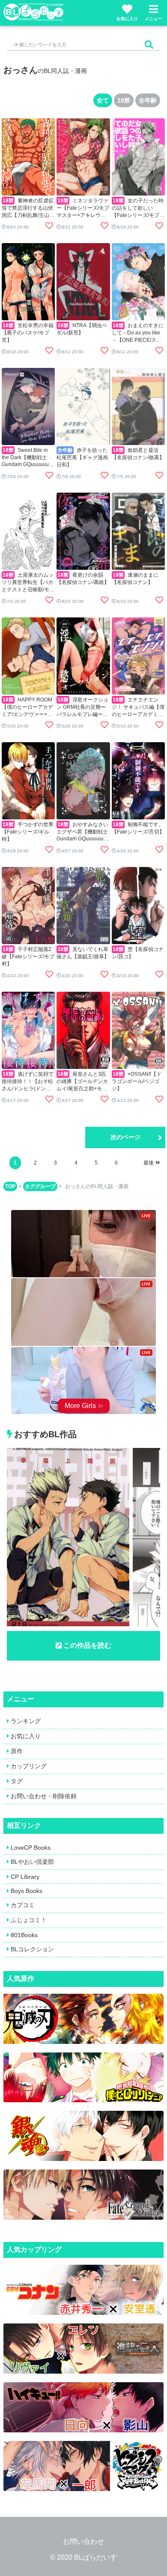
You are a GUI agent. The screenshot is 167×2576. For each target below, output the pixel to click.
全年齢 (148, 100)
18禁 (124, 100)
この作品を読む (87, 1645)
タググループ (40, 1186)
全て (103, 100)
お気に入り (127, 19)
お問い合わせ (83, 2541)
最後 (149, 1163)
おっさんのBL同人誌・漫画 (97, 1186)
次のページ (125, 1137)
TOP (10, 1186)
